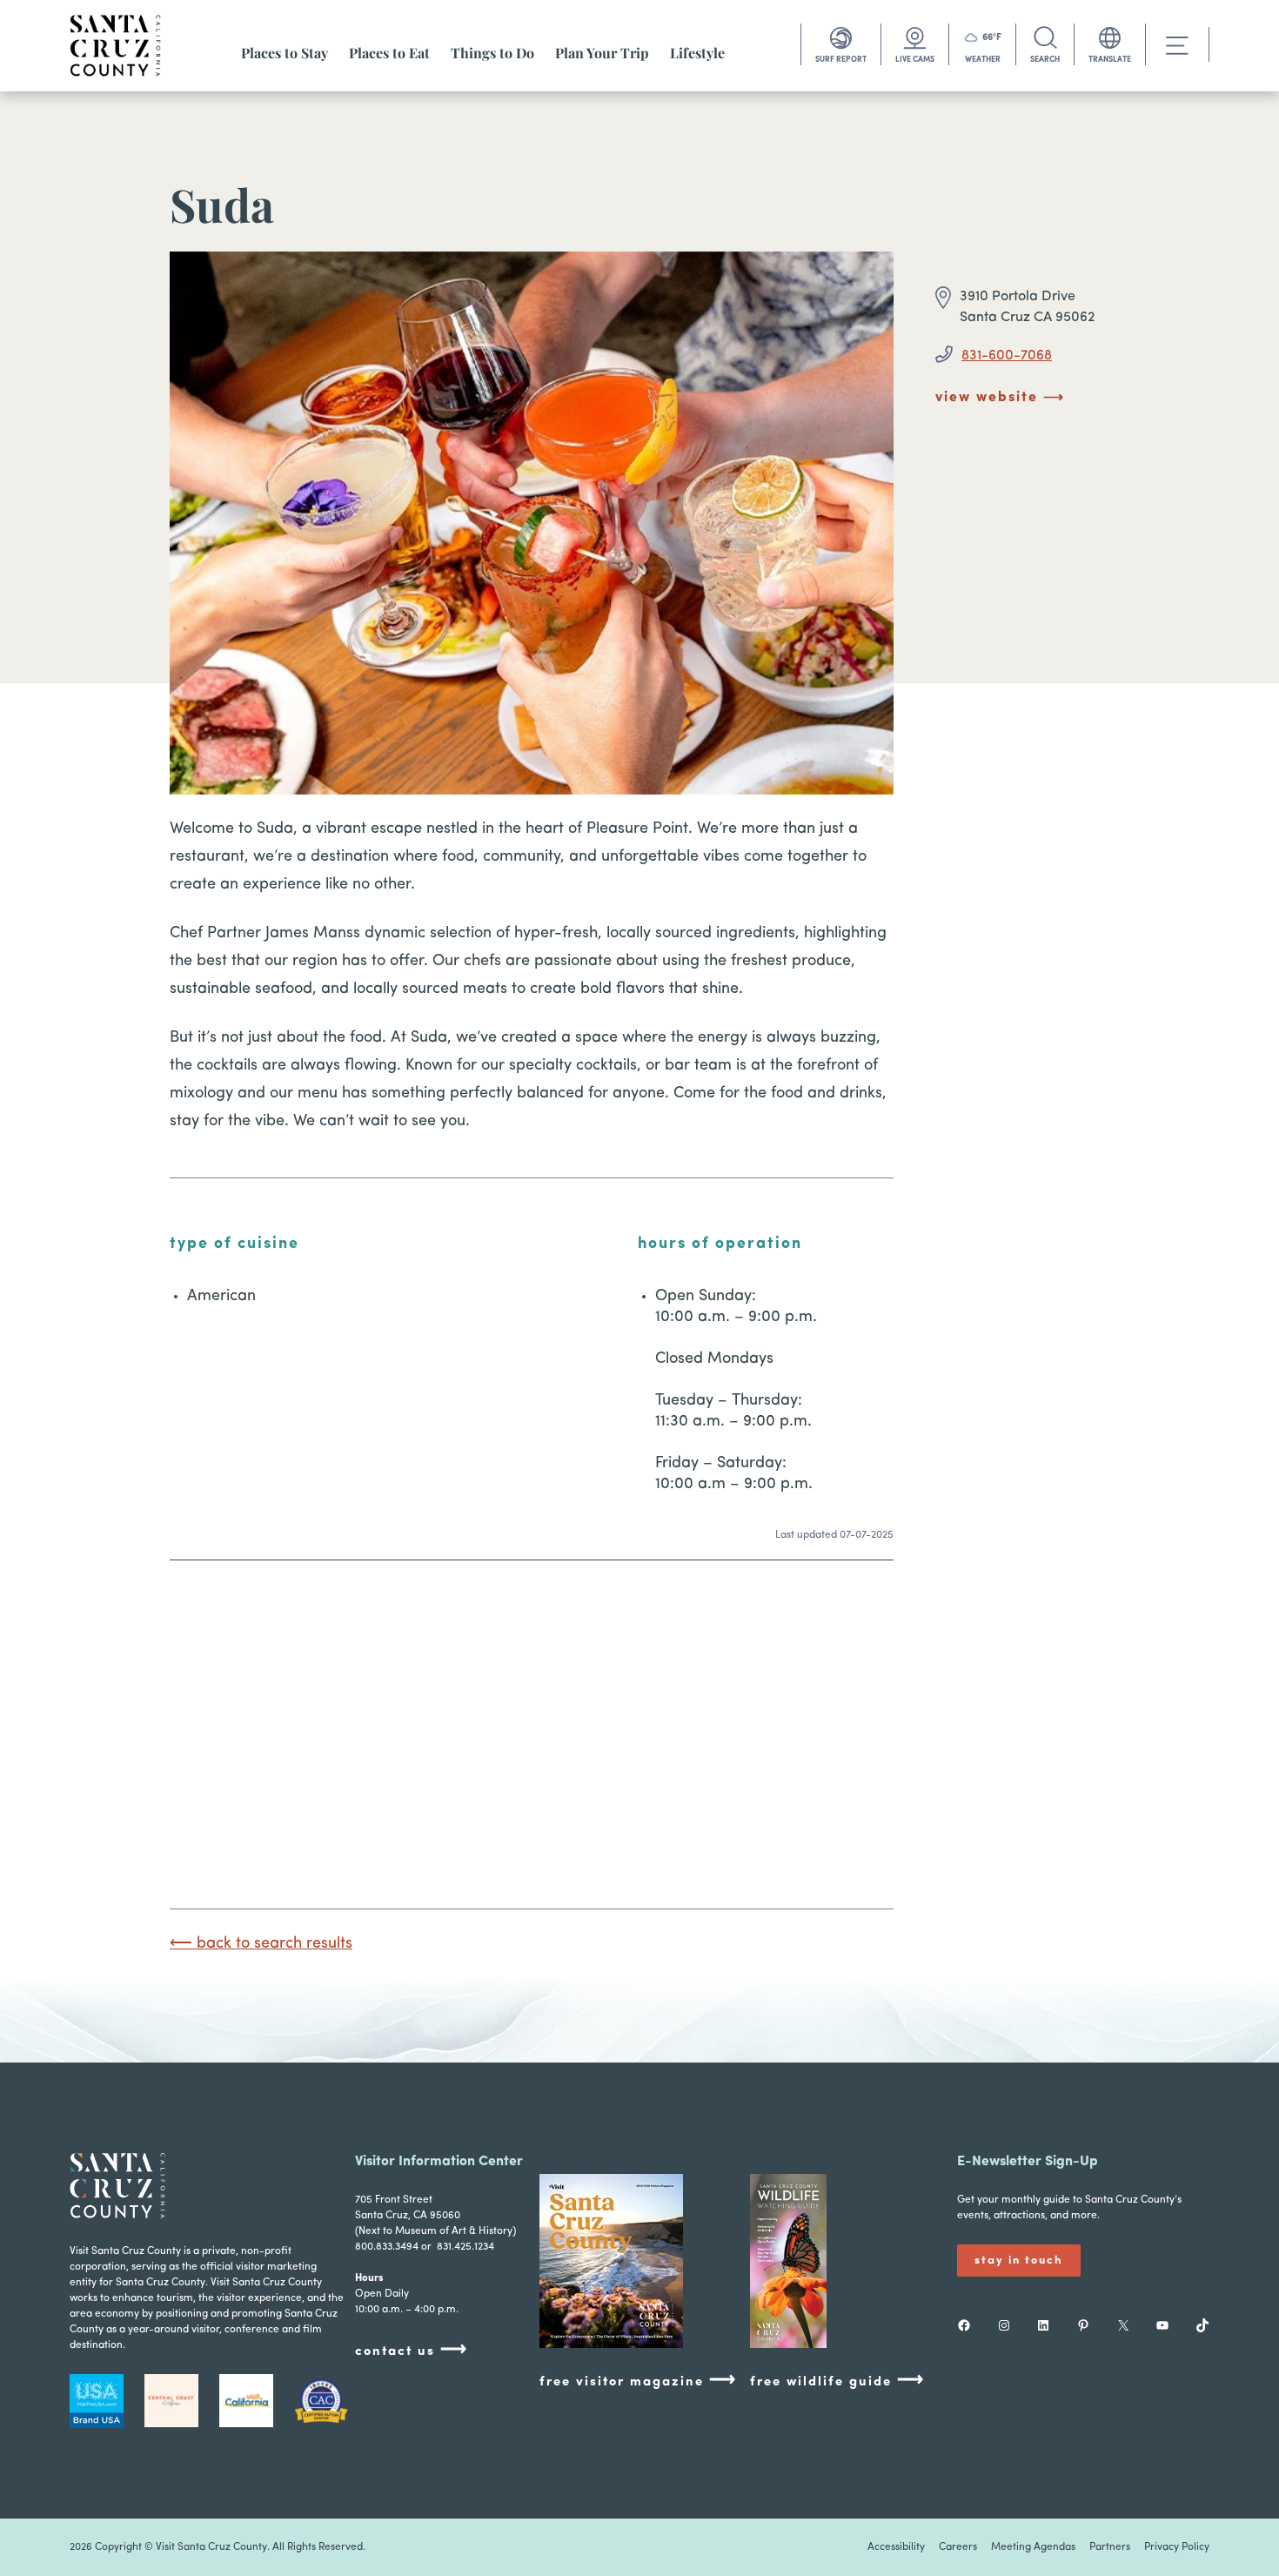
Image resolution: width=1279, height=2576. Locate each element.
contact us (412, 2350)
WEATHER (983, 60)
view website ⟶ (1000, 398)
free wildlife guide (837, 2381)
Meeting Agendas (1033, 2547)
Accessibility (896, 2547)
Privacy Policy (1177, 2547)
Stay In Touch (1019, 2261)
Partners (1110, 2547)
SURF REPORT (841, 60)
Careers (958, 2547)
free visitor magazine (638, 2381)
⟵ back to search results (261, 1944)
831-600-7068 (1007, 356)
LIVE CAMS (915, 60)
